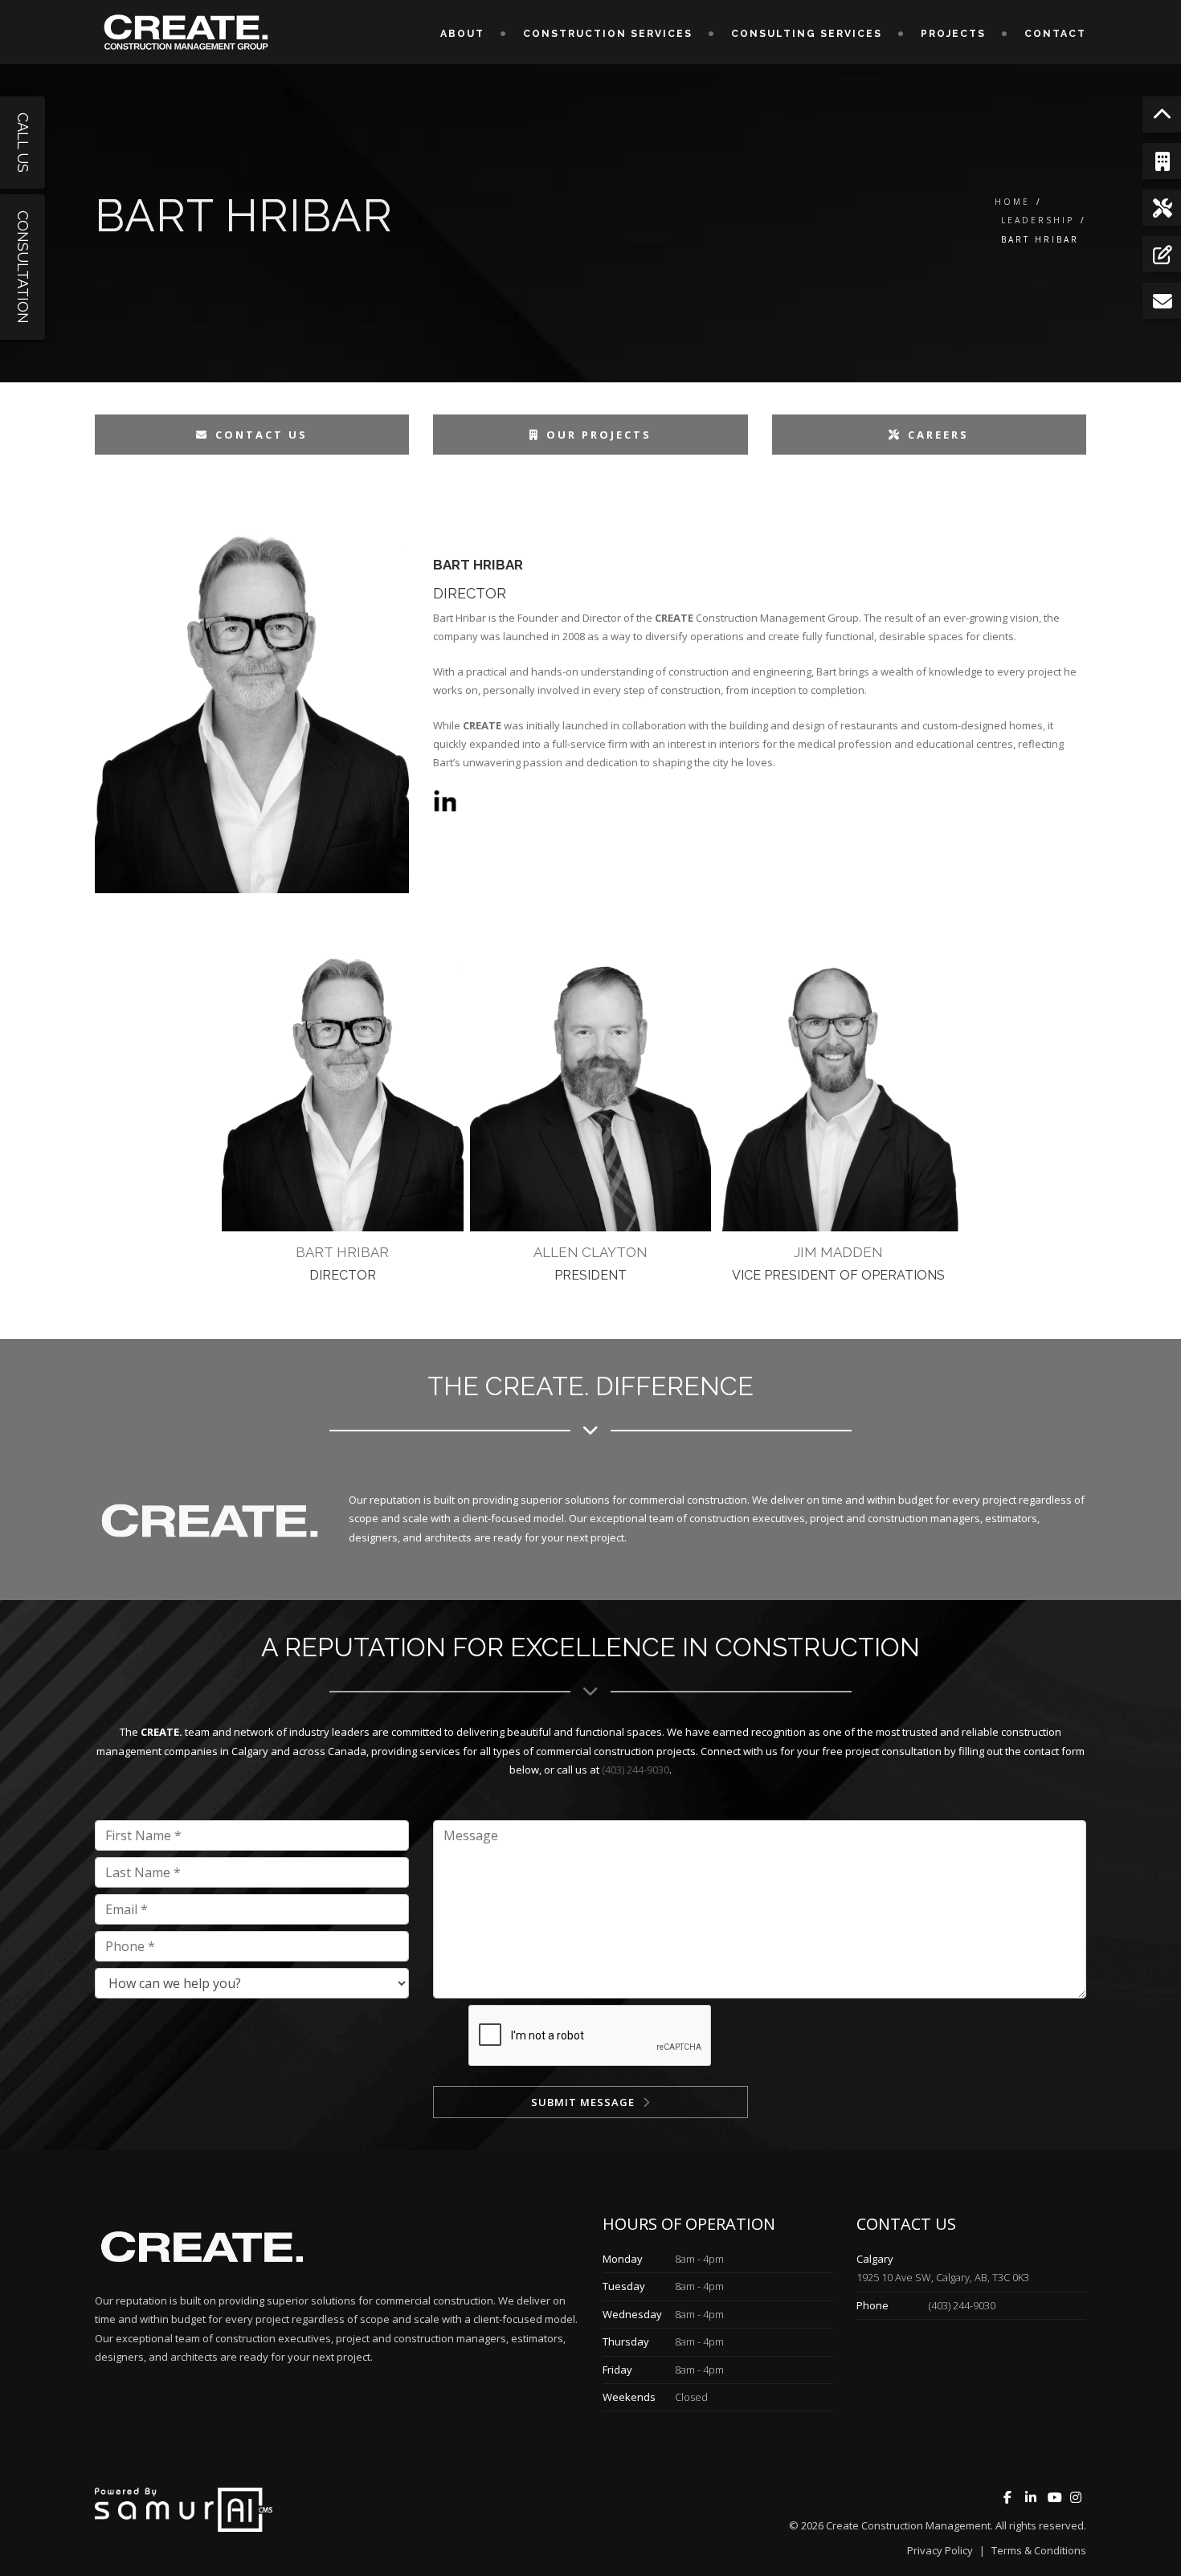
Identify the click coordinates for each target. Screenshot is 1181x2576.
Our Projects (599, 435)
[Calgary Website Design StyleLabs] (184, 2509)
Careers (938, 435)
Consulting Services (807, 34)
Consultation (23, 267)
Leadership (1038, 220)
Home (1012, 202)
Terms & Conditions (1039, 2550)
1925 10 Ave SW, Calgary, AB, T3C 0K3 (943, 2277)
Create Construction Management (908, 2525)
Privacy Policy (940, 2550)
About (462, 34)
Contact (1055, 34)
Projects (953, 34)
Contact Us (262, 435)
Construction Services (608, 34)
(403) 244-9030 (635, 1770)
